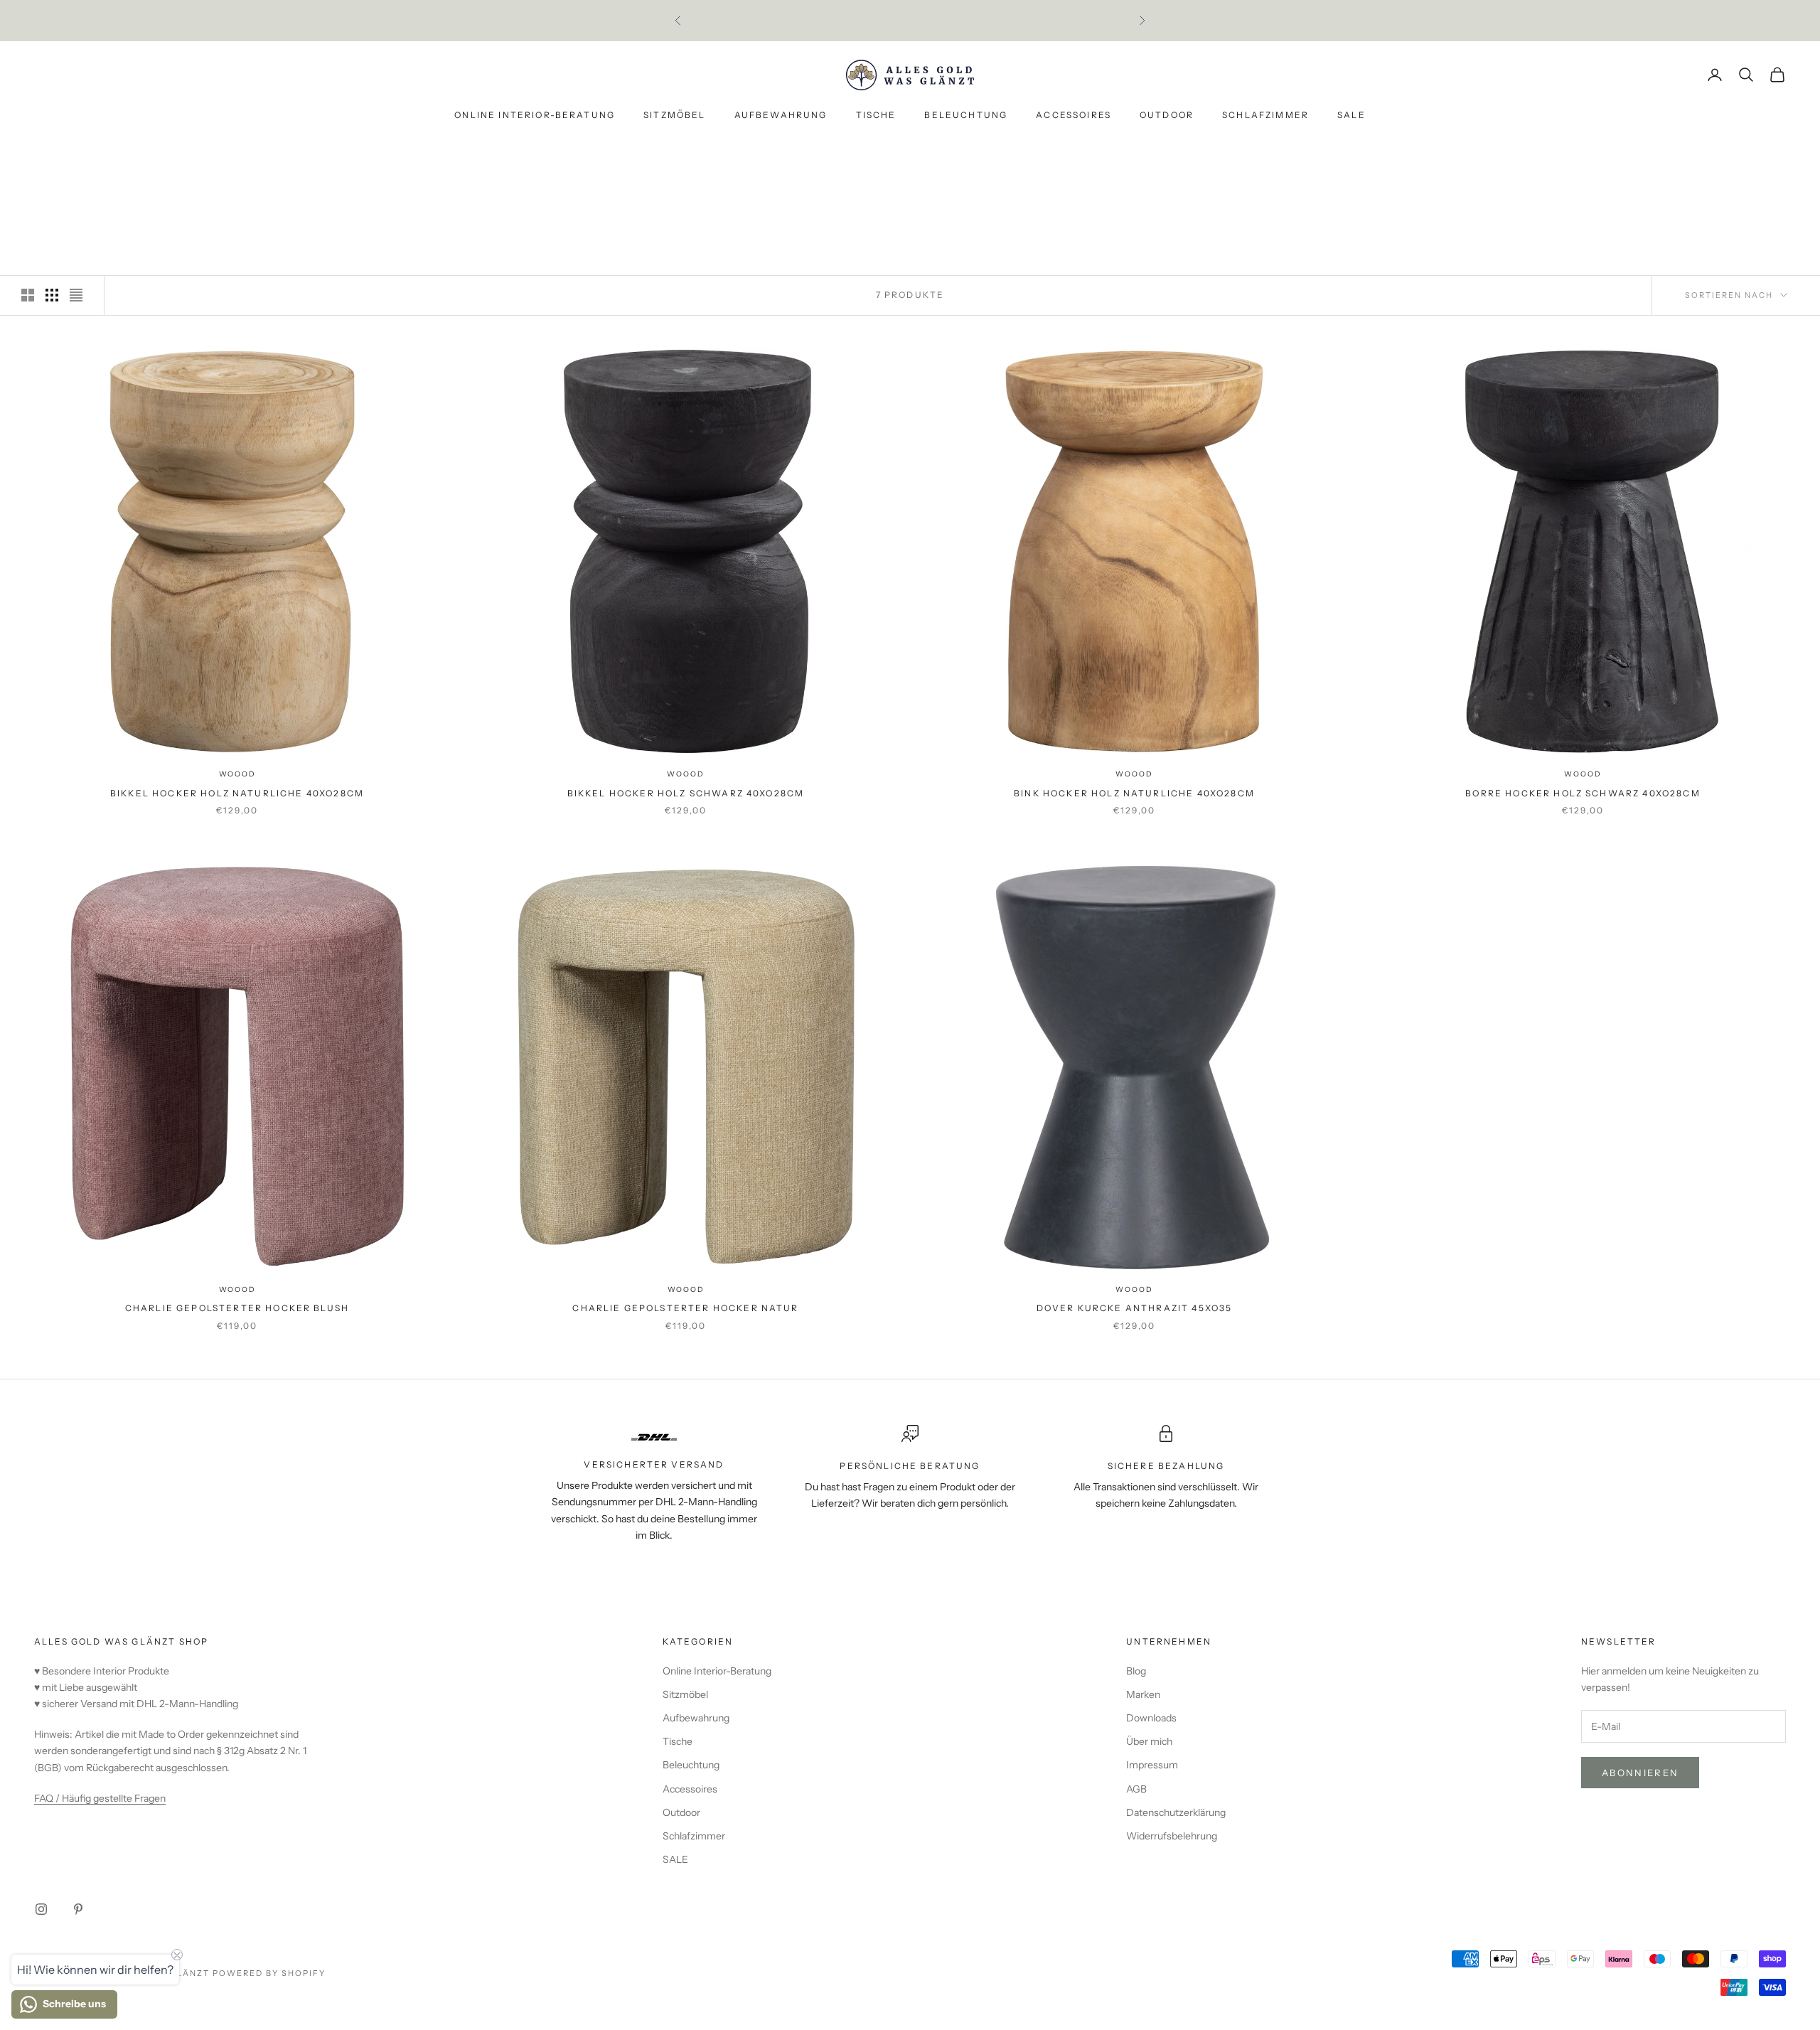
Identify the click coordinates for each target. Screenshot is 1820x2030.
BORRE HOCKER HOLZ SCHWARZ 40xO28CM (1583, 793)
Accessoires (1074, 116)
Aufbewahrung (781, 116)
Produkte (168, 162)
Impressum (1152, 1765)
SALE (1351, 116)
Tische (876, 116)
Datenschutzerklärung (1176, 1812)
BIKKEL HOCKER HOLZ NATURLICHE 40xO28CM (237, 793)
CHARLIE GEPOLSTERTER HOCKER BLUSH (237, 1308)
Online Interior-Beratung (535, 116)
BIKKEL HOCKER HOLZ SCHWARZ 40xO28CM (686, 793)
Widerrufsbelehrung (1172, 1836)
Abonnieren (1640, 1773)
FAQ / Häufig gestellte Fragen (100, 1798)
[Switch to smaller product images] (52, 295)
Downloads (1151, 1718)
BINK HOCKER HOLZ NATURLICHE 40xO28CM (1134, 793)
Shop (116, 162)
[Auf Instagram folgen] (41, 1909)
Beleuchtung (966, 116)
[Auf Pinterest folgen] (78, 1909)
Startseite (61, 162)
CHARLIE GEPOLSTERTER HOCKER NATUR (685, 1308)
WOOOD (237, 774)
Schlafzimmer (1265, 116)
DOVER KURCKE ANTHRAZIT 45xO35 (1135, 1308)
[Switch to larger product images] (28, 295)
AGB (1136, 1789)
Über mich (1149, 1741)
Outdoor (1167, 116)
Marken (1143, 1694)
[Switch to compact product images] (76, 295)
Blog (1136, 1671)
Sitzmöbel (674, 116)
